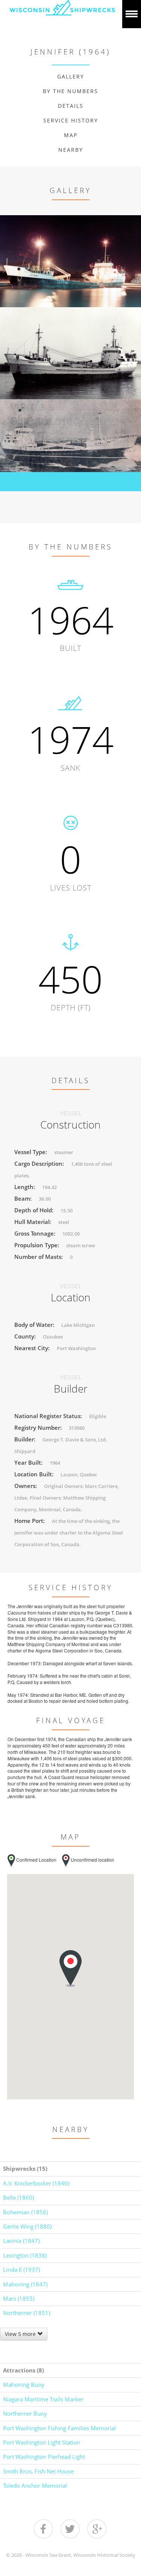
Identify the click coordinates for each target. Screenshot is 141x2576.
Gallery (71, 76)
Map (71, 135)
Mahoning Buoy (24, 2384)
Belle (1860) (18, 2197)
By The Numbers (70, 91)
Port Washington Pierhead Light (44, 2457)
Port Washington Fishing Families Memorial (59, 2428)
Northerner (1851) (27, 2313)
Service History (71, 120)
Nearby (71, 150)
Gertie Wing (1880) (27, 2226)
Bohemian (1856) (25, 2212)
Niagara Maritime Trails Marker (43, 2399)
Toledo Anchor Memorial (35, 2485)
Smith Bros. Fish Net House (38, 2471)
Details (71, 106)
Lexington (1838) (25, 2255)
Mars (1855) (19, 2298)
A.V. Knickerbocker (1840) (36, 2183)
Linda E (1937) (21, 2270)
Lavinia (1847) (21, 2241)
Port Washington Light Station (42, 2442)
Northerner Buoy (25, 2413)
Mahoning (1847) (25, 2284)
